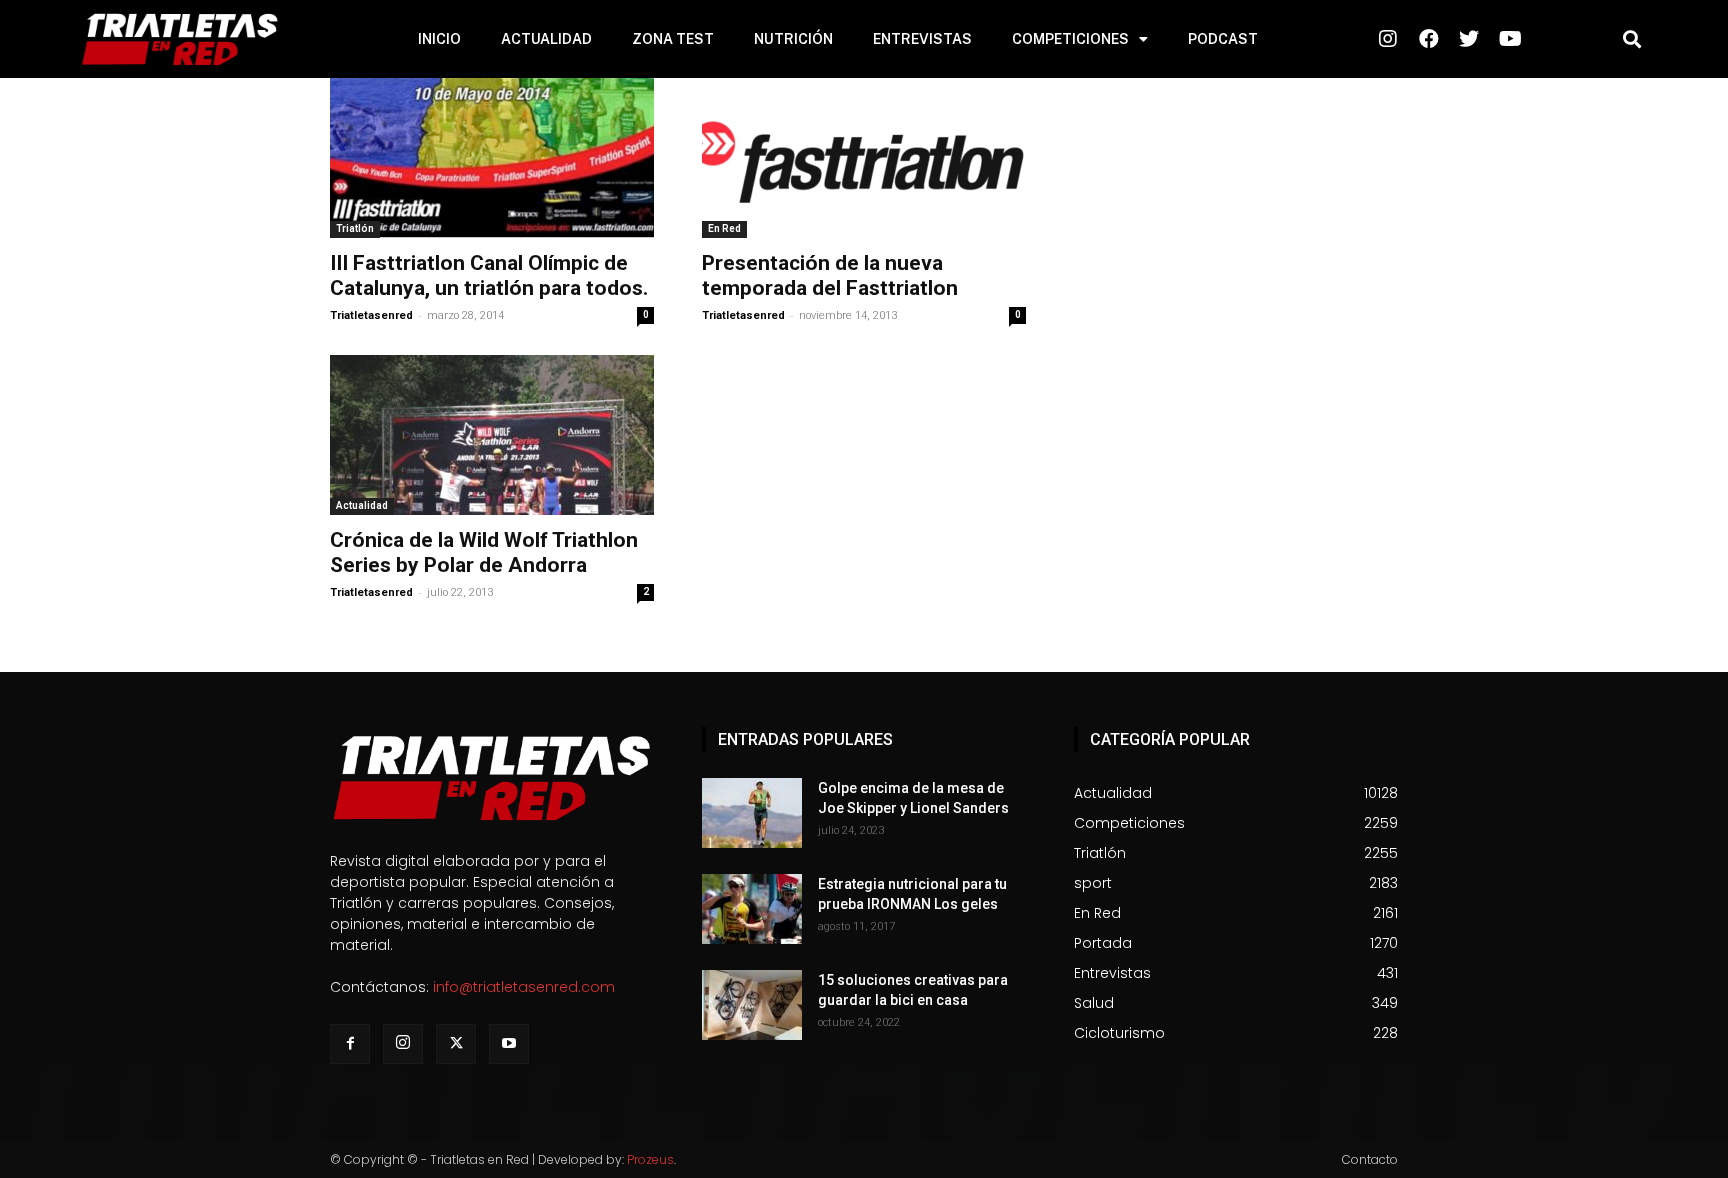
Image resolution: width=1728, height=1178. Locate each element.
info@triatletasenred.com (524, 987)
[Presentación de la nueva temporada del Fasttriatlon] (864, 158)
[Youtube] (509, 1044)
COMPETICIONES (1070, 39)
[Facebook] (350, 1044)
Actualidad (362, 505)
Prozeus (650, 1159)
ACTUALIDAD (546, 39)
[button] (1631, 39)
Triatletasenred (371, 315)
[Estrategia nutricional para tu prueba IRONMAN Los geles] (752, 909)
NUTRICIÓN (793, 39)
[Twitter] (456, 1044)
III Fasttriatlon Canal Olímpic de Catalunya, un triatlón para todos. (489, 275)
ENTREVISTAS (922, 39)
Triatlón (355, 228)
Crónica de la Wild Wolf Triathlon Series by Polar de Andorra (484, 552)
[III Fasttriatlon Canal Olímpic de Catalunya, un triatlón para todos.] (492, 158)
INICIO (439, 39)
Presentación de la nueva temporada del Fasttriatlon (830, 275)
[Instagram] (403, 1044)
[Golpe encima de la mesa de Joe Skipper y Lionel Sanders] (752, 813)
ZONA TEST (673, 39)
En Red (724, 228)
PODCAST (1223, 39)
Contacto (1370, 1159)
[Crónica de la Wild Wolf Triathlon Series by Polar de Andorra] (492, 435)
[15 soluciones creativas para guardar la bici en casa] (752, 1005)
